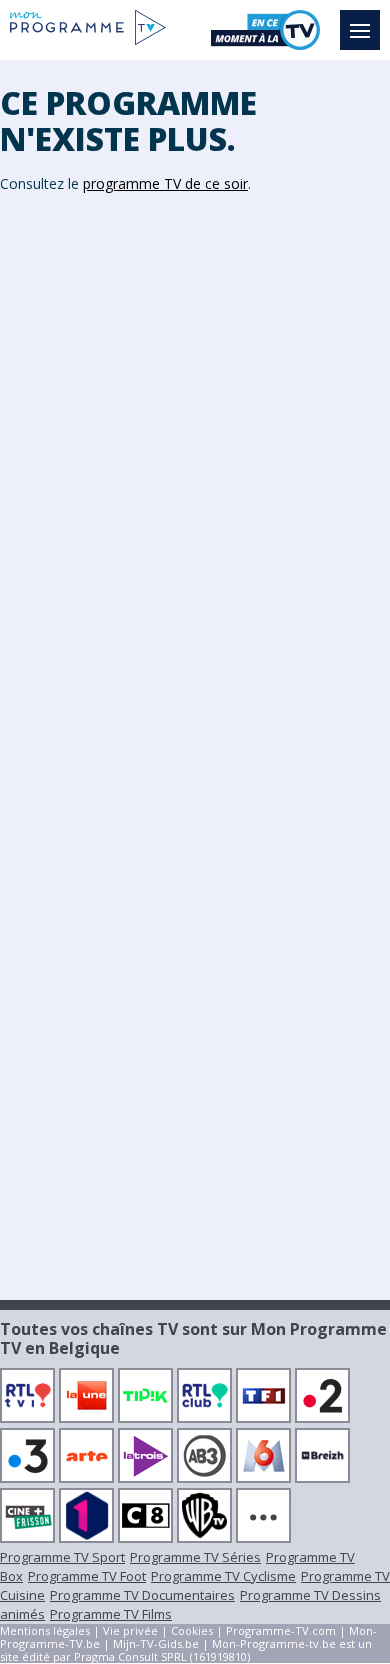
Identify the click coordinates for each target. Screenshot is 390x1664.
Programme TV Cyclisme (223, 1576)
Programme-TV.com (281, 1630)
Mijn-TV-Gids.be (156, 1643)
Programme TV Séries (195, 1557)
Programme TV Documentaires (142, 1595)
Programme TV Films (111, 1614)
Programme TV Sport (62, 1557)
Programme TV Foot (87, 1576)
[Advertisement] (195, 416)
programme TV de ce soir (165, 183)
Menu (360, 30)
